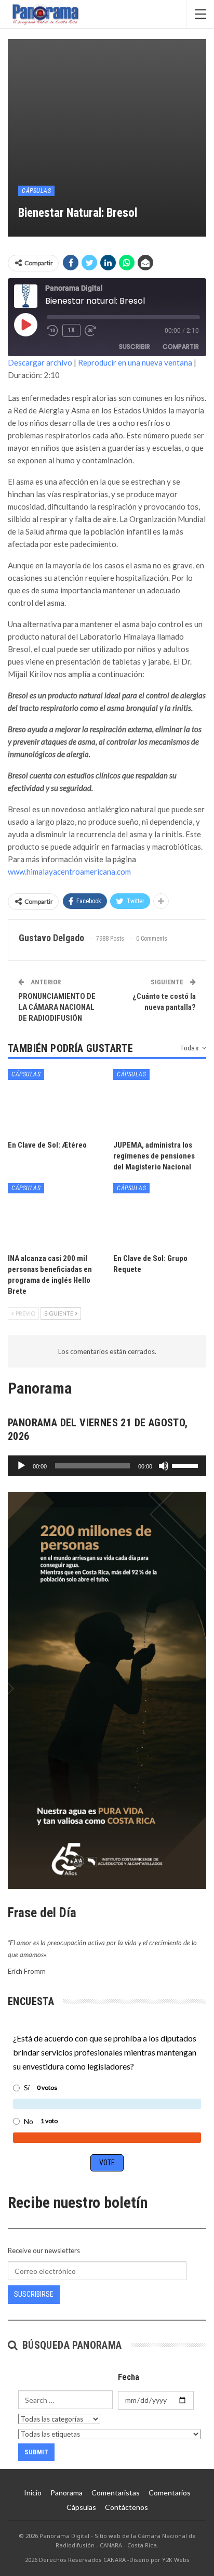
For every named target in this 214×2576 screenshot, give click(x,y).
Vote (107, 2163)
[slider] (186, 1465)
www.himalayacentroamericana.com (69, 871)
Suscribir (135, 347)
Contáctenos (126, 2507)
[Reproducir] (21, 1466)
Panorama (66, 2493)
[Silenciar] (164, 1466)
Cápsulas (36, 191)
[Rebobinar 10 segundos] (52, 331)
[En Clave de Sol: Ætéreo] (54, 1102)
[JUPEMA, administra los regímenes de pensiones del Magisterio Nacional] (160, 1102)
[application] (107, 1466)
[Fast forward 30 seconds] (91, 331)
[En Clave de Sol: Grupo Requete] (160, 1215)
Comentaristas (116, 2493)
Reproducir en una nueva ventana (135, 362)
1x (71, 330)
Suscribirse (34, 2294)
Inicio (33, 2493)
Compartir (181, 347)
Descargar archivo (40, 362)
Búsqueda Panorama (70, 2345)
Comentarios (170, 2493)
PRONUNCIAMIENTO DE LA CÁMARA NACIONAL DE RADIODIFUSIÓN (57, 1007)
